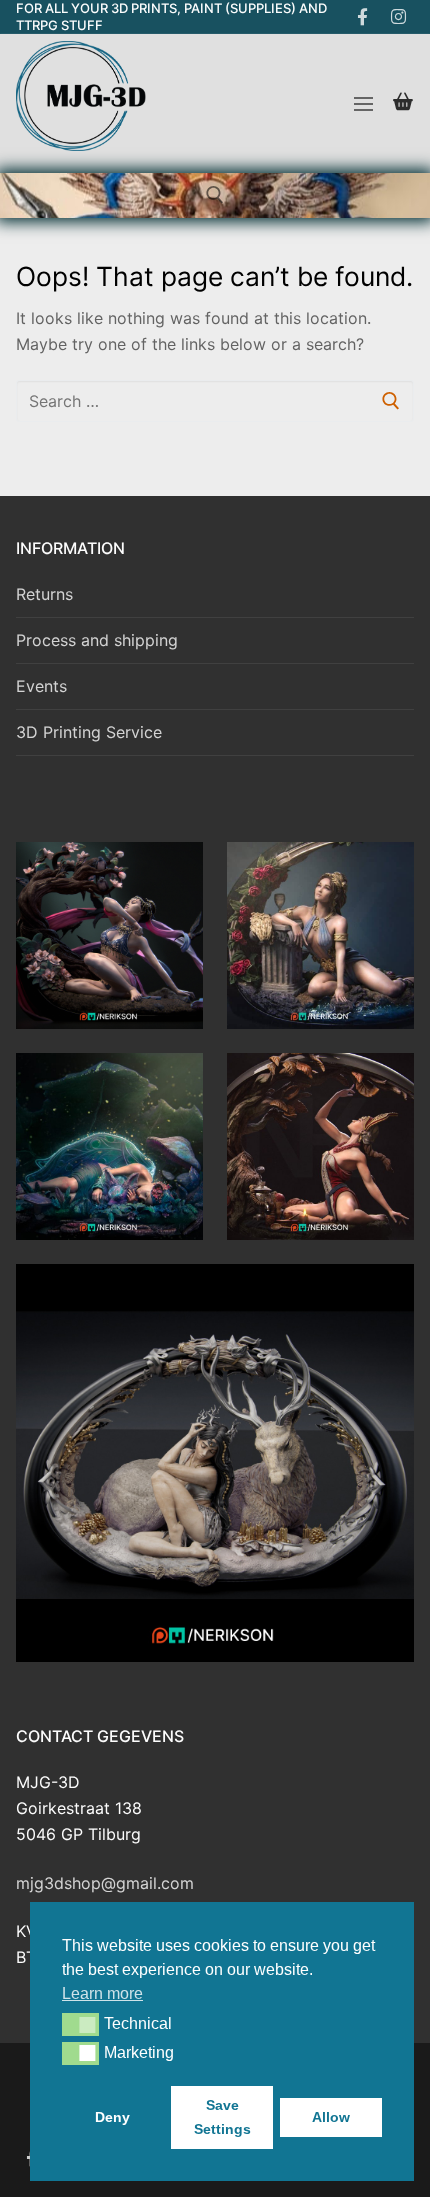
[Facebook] (362, 17)
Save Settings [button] (222, 2117)
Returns (44, 594)
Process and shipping (97, 640)
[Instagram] (398, 17)
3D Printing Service (89, 732)
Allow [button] (331, 2117)
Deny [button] (112, 2117)
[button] (80, 2024)
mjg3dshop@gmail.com (105, 1883)
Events (41, 686)
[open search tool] (215, 195)
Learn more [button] (102, 1993)
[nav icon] (363, 104)
